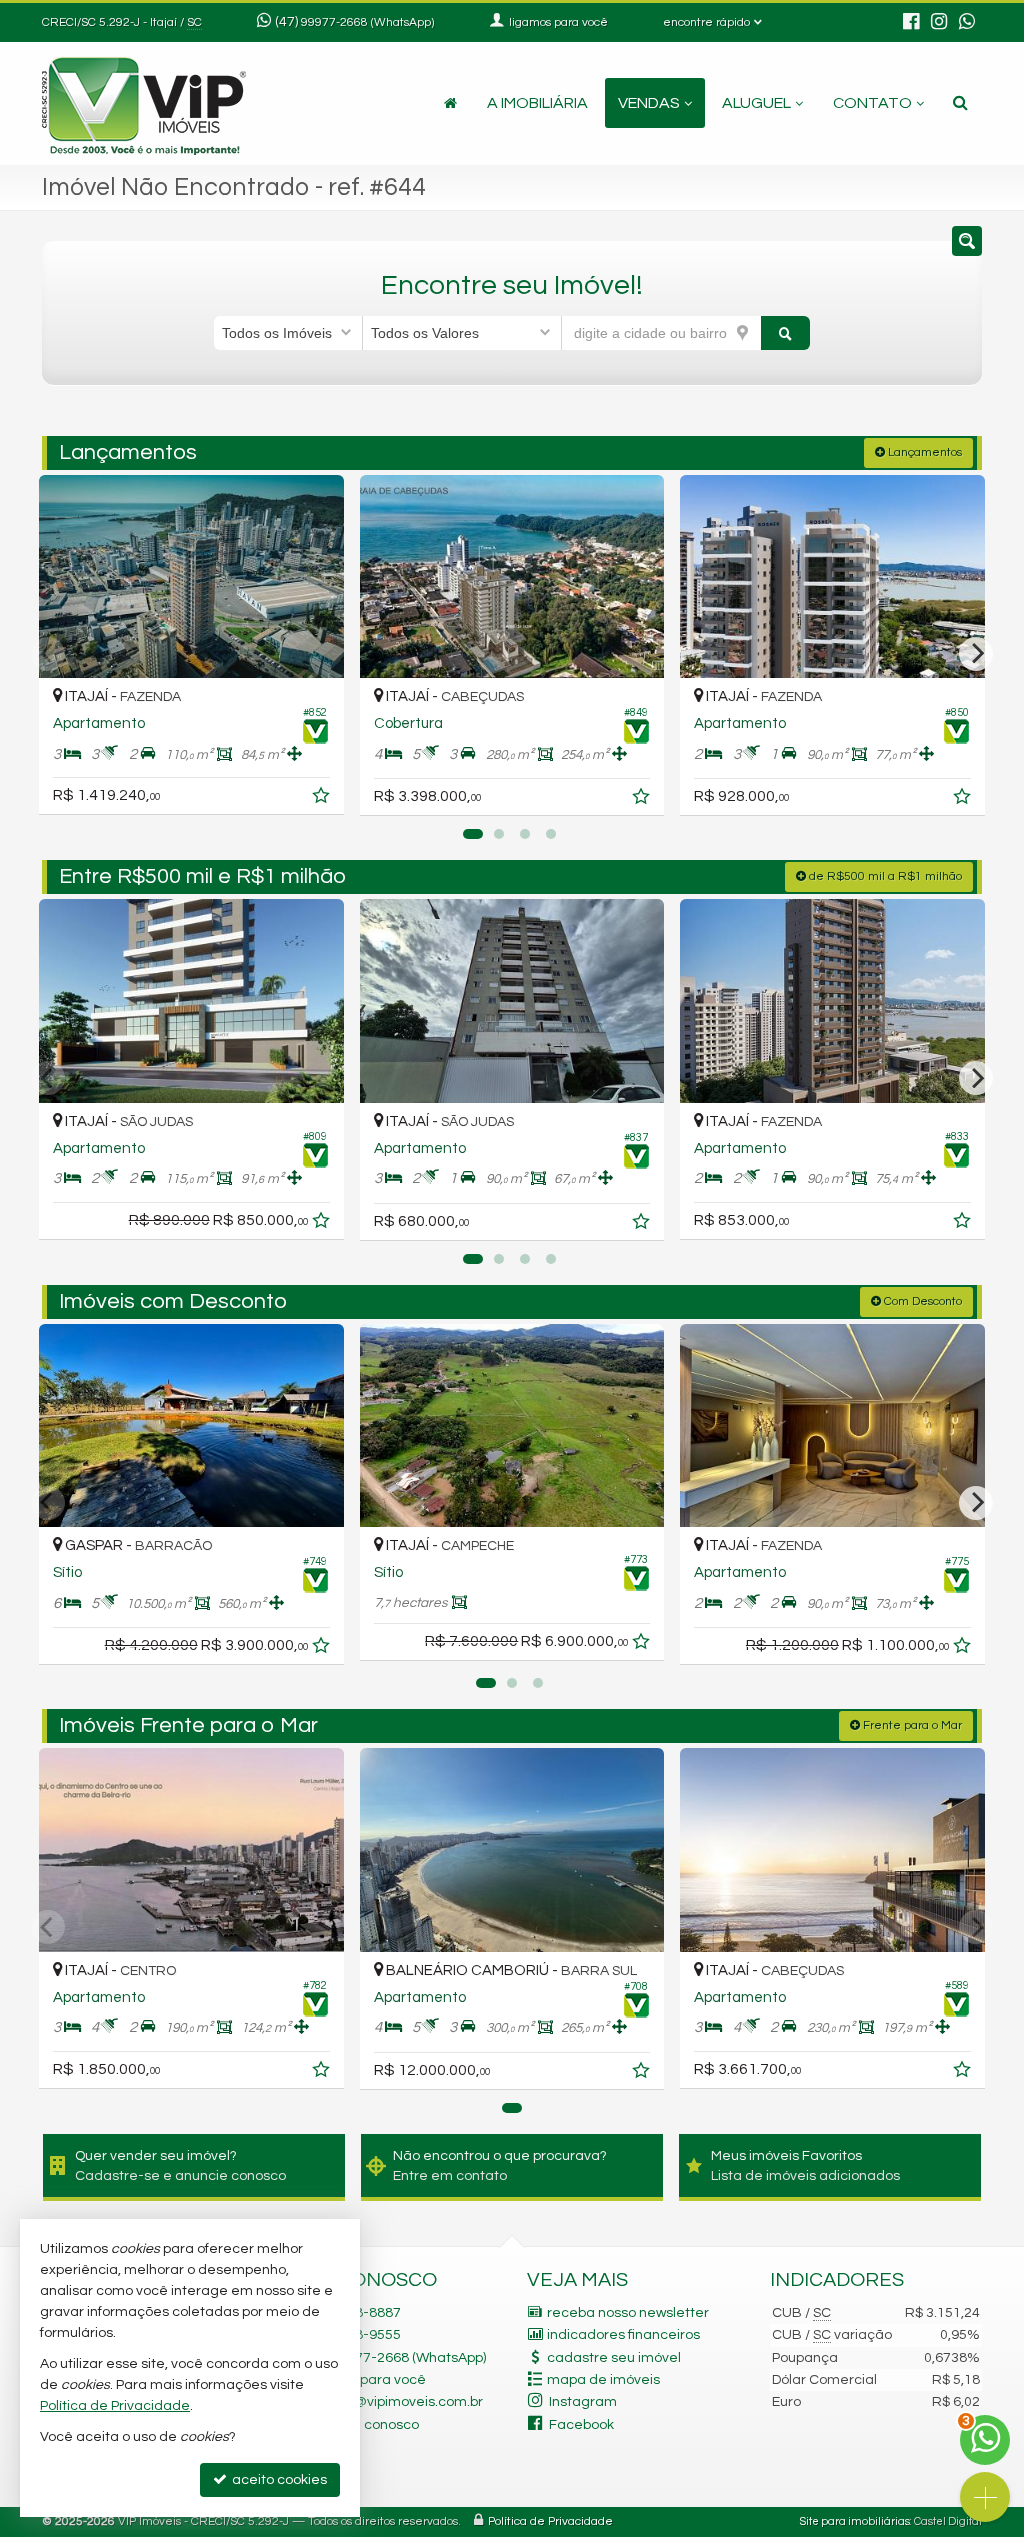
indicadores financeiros (623, 2335)
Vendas (649, 103)
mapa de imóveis (603, 2380)
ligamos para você (365, 2380)
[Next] (976, 654)
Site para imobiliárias (855, 2521)
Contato (872, 103)
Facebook (581, 2425)
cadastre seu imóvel (614, 2358)
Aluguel (756, 103)
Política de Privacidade (550, 2521)
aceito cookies (278, 2480)
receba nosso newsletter (628, 2313)
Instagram (583, 2402)
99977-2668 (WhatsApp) (367, 22)
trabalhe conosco (362, 2425)
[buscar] (786, 333)
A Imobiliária (537, 103)
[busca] (960, 103)
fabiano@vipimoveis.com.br (394, 2402)
